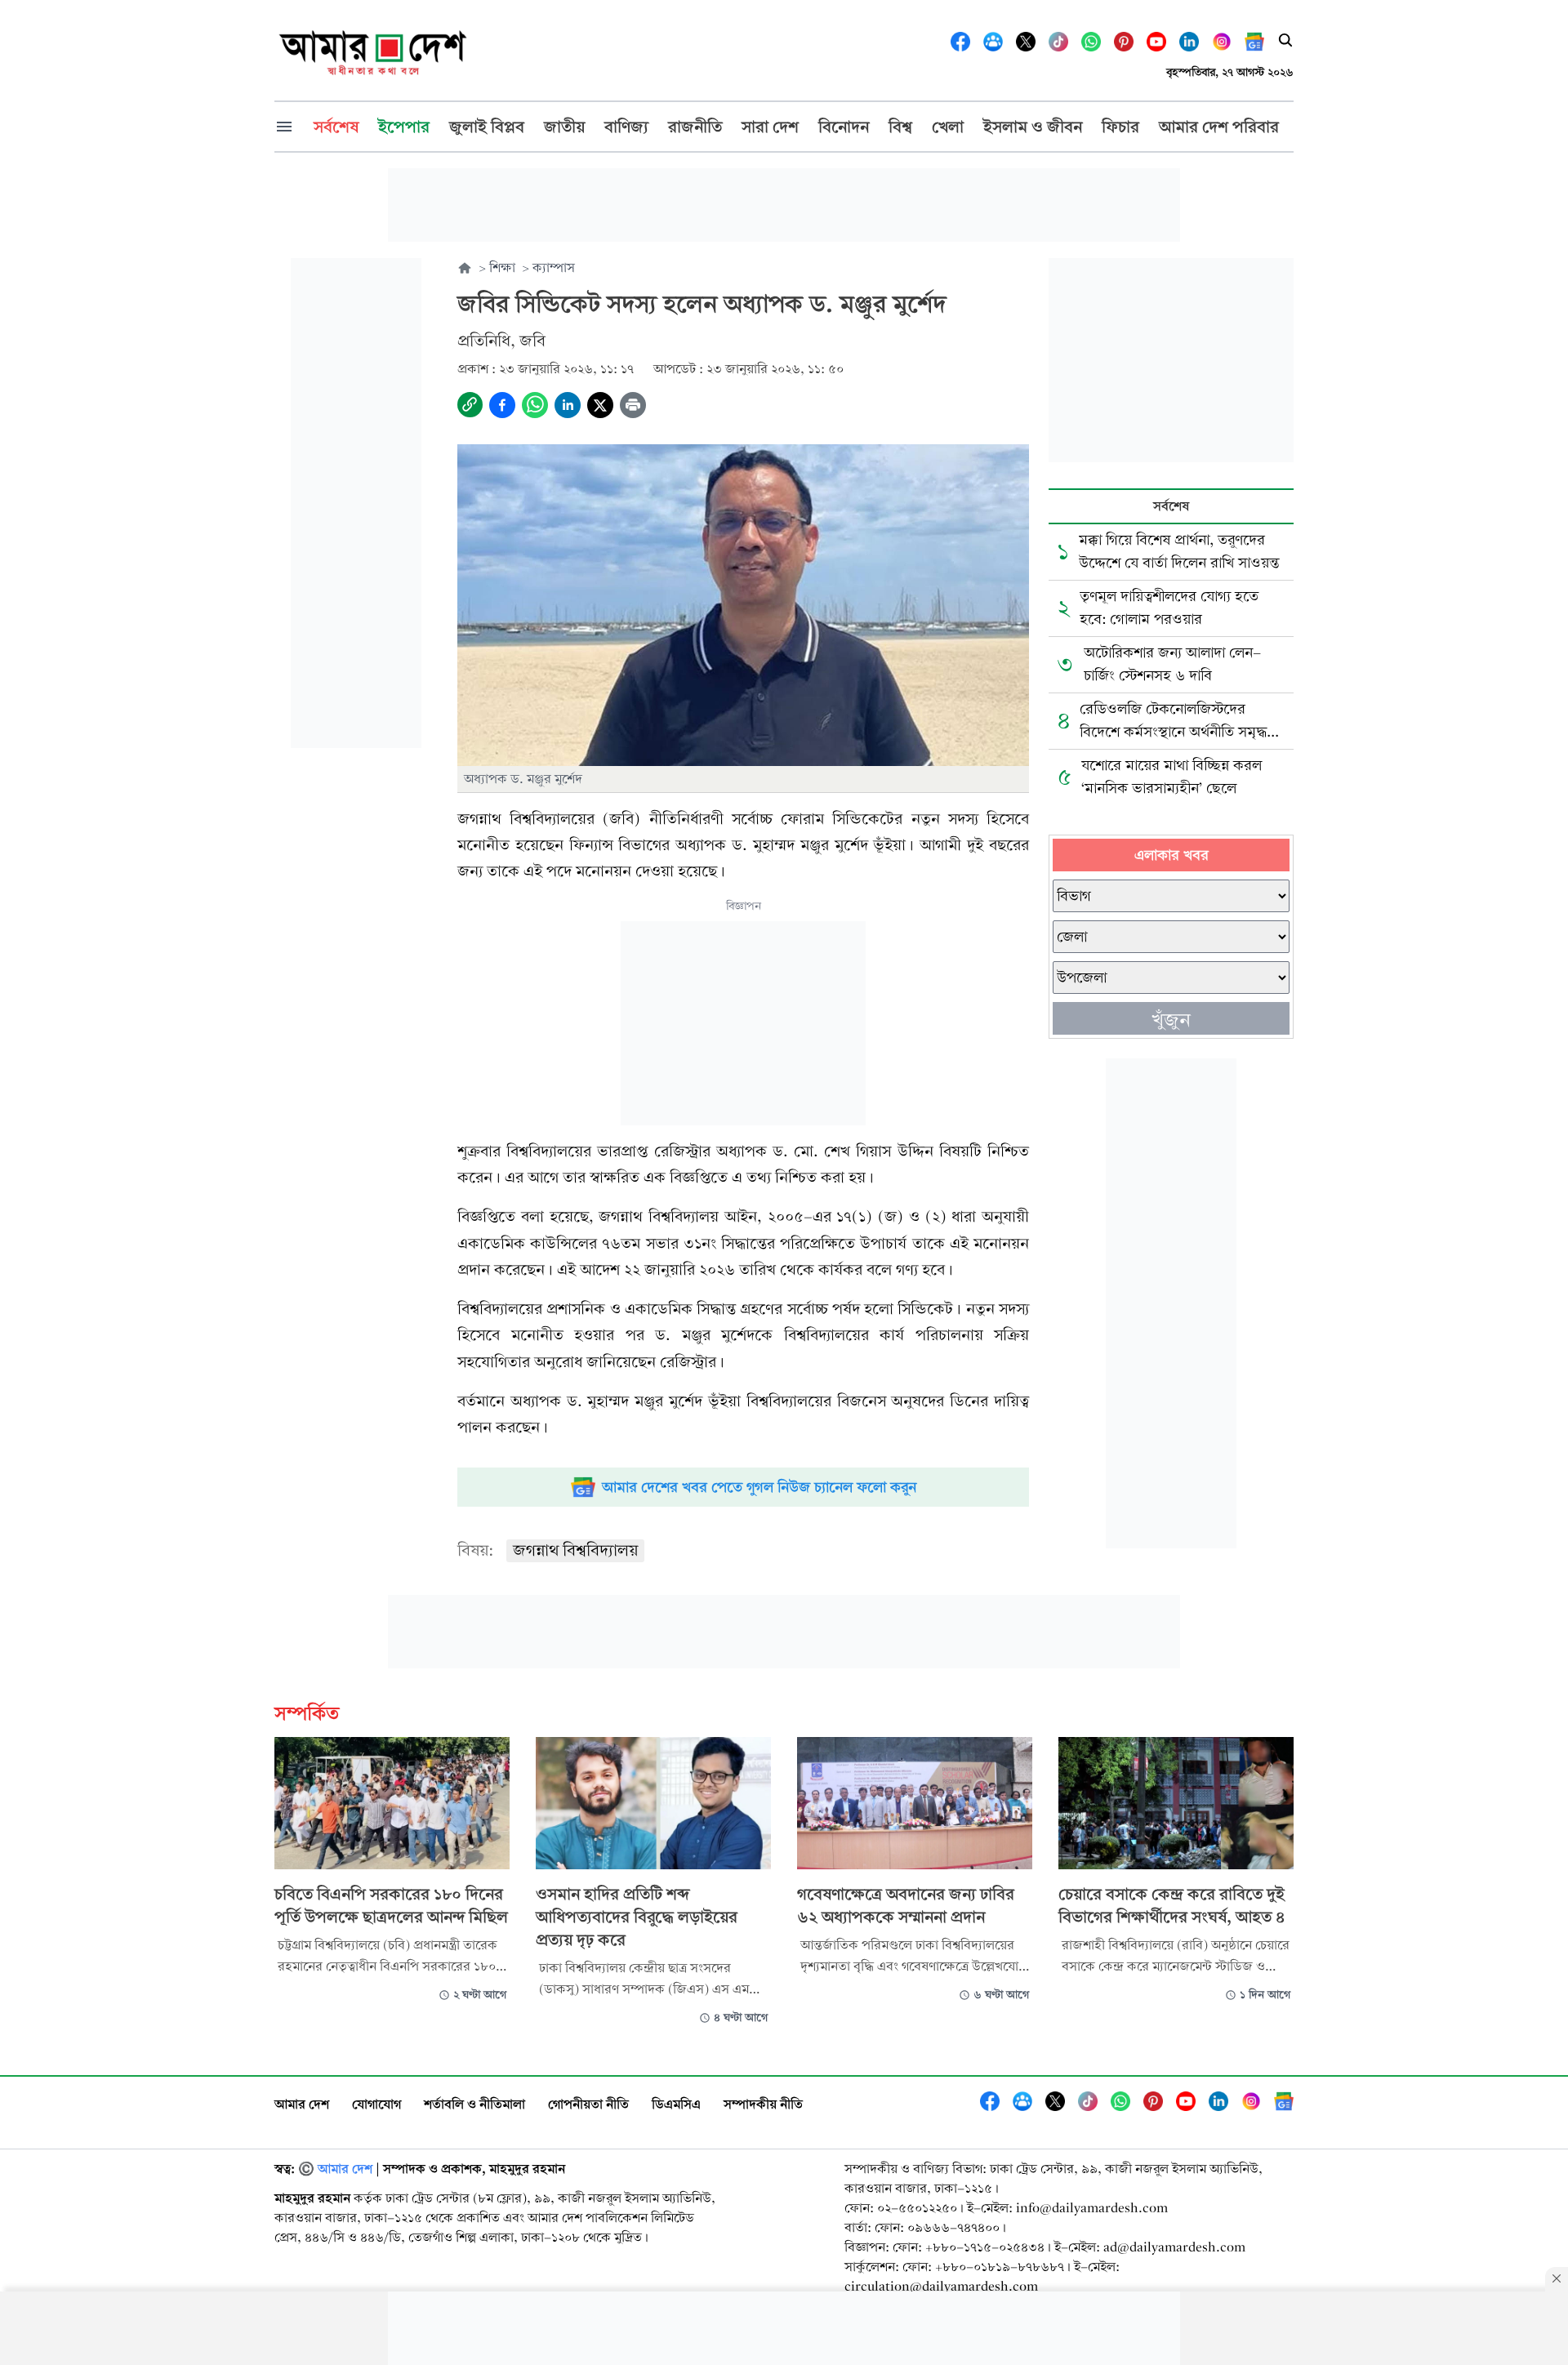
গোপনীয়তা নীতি (588, 2104)
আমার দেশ (302, 2104)
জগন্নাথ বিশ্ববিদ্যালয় (575, 1550)
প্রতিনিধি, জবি (501, 341)
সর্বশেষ (1171, 506)
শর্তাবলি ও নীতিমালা (474, 2104)
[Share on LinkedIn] (568, 405)
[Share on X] (600, 405)
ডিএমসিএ (676, 2104)
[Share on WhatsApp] (535, 405)
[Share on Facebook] (502, 405)
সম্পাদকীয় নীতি (763, 2104)
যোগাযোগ (376, 2104)
